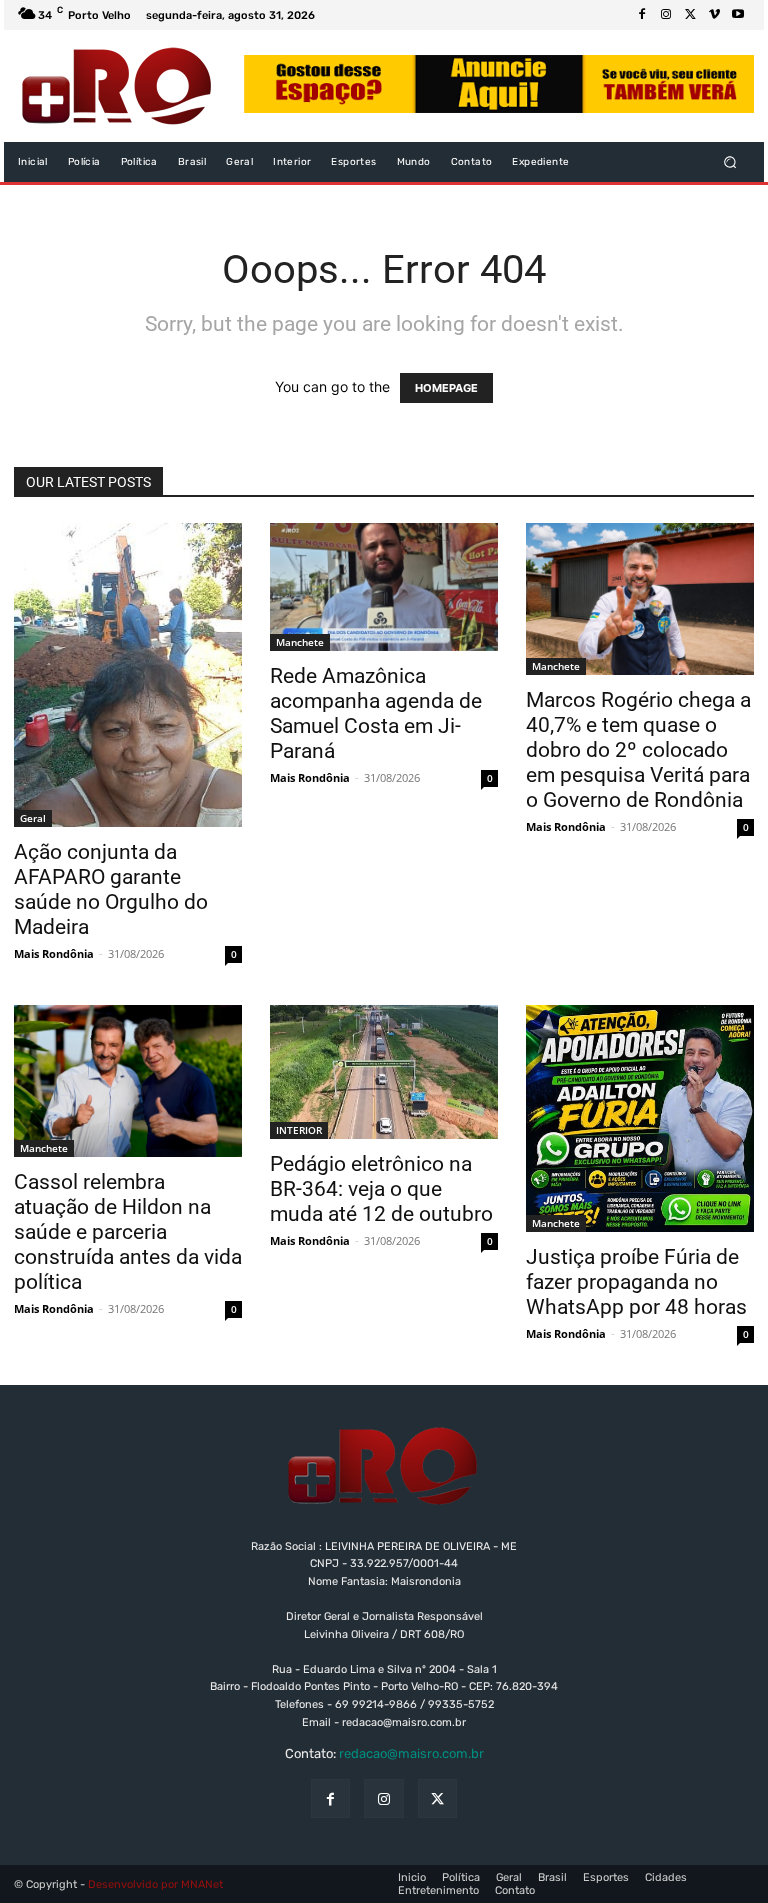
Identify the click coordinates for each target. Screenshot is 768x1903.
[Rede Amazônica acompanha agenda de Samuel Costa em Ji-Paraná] (384, 587)
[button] (730, 162)
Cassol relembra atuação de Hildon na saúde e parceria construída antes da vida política (128, 1232)
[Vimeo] (714, 15)
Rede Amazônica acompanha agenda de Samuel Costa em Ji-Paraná (376, 713)
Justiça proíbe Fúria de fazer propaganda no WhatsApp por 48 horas (636, 1282)
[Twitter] (690, 15)
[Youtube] (738, 15)
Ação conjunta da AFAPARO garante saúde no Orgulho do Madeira (111, 889)
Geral (33, 818)
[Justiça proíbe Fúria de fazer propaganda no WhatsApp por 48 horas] (640, 1118)
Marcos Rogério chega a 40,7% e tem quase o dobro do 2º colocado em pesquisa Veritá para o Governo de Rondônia (638, 750)
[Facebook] (642, 15)
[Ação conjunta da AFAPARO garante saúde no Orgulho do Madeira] (128, 675)
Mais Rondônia (54, 953)
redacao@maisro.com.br (411, 1753)
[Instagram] (666, 15)
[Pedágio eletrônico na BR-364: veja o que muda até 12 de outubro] (384, 1071)
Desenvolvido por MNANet (155, 1884)
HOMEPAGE (446, 388)
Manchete (300, 642)
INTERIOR (299, 1130)
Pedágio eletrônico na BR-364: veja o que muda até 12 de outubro (381, 1189)
